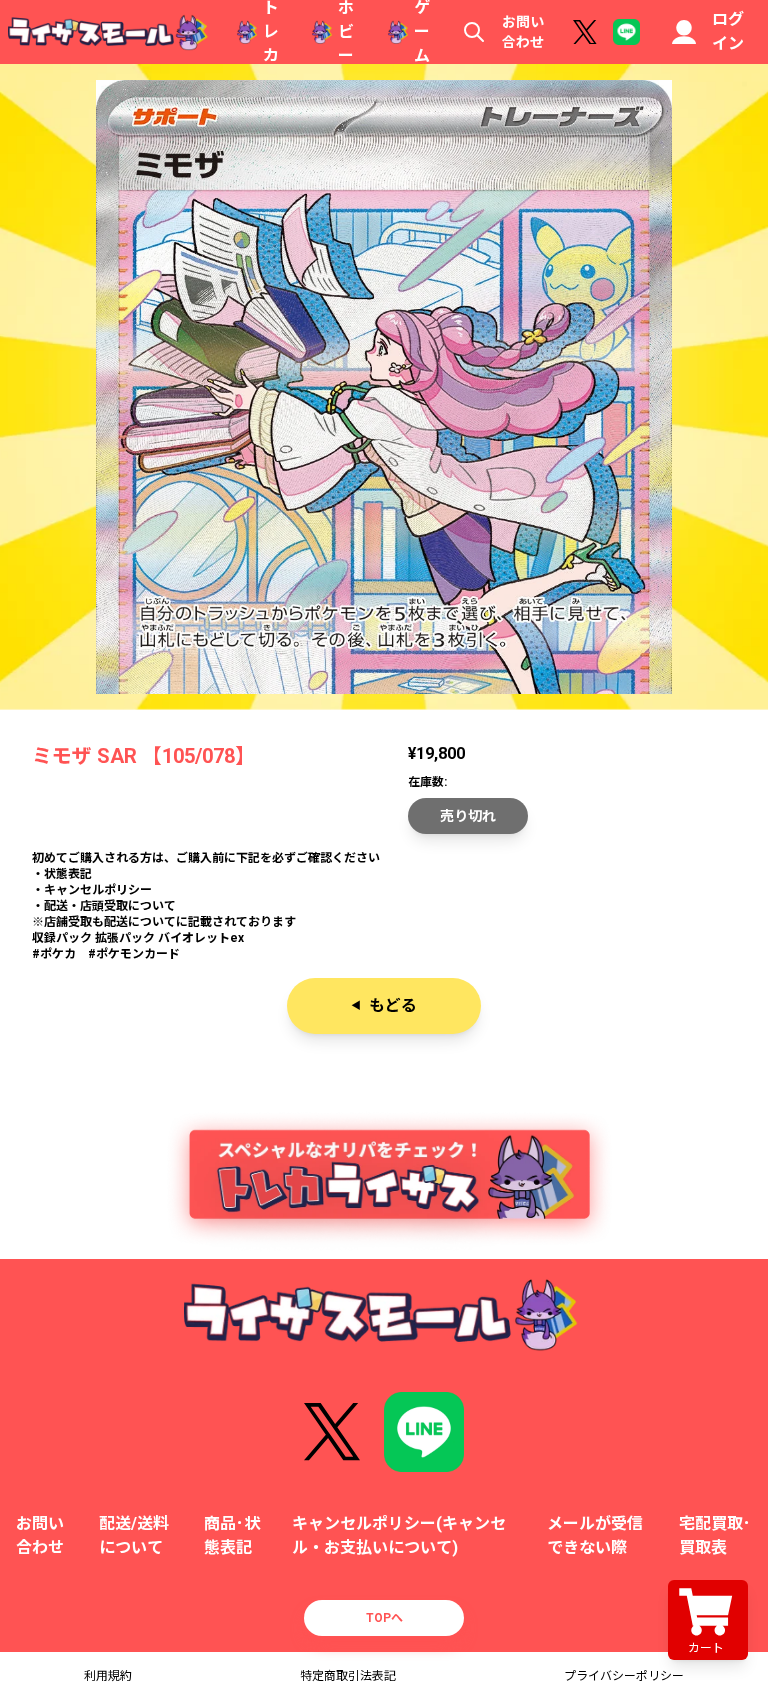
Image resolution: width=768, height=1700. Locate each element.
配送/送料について (134, 1535)
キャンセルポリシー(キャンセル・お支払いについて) (399, 1535)
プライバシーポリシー (624, 1676)
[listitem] (384, 898)
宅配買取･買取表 (715, 1535)
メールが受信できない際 (595, 1535)
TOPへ (384, 1618)
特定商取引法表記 (348, 1676)
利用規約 (108, 1676)
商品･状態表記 (232, 1535)
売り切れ (468, 816)
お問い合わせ (523, 32)
